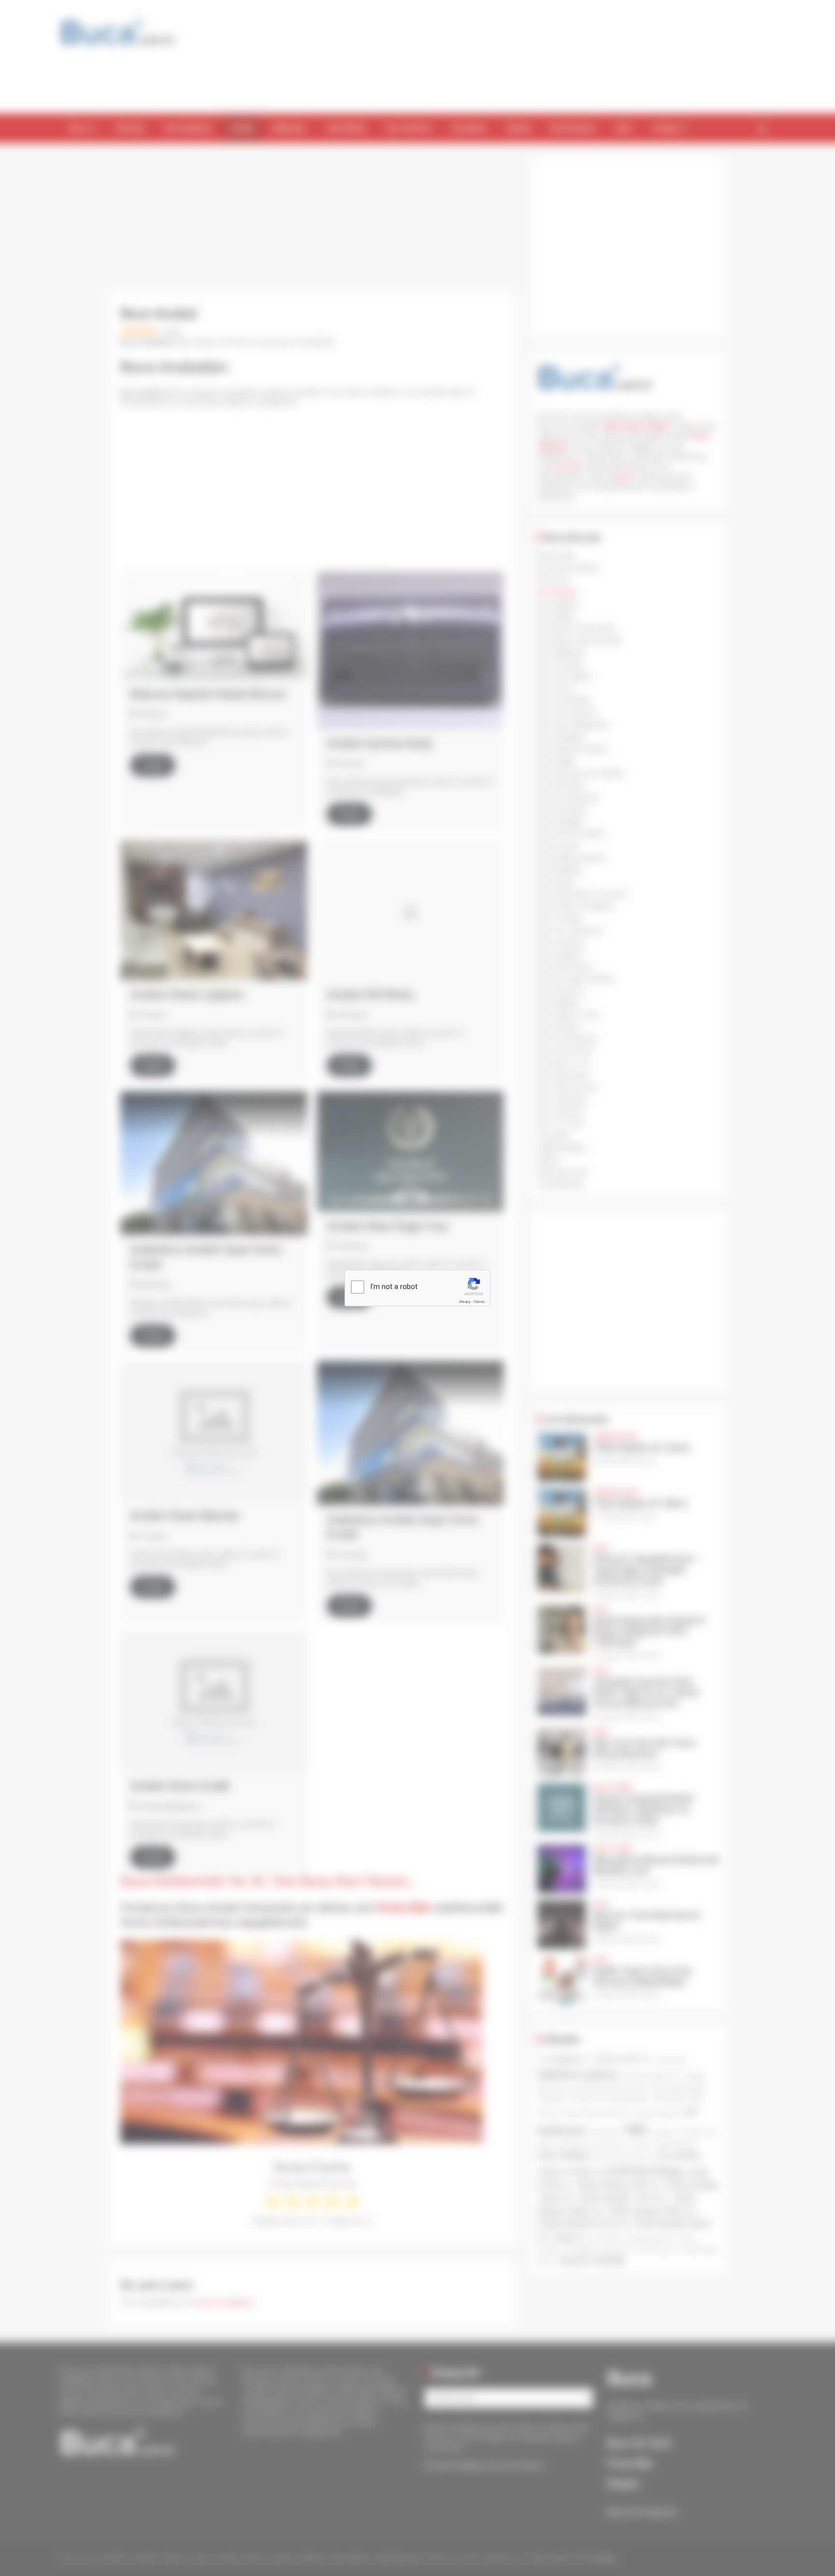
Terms (479, 1302)
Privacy (465, 1302)
